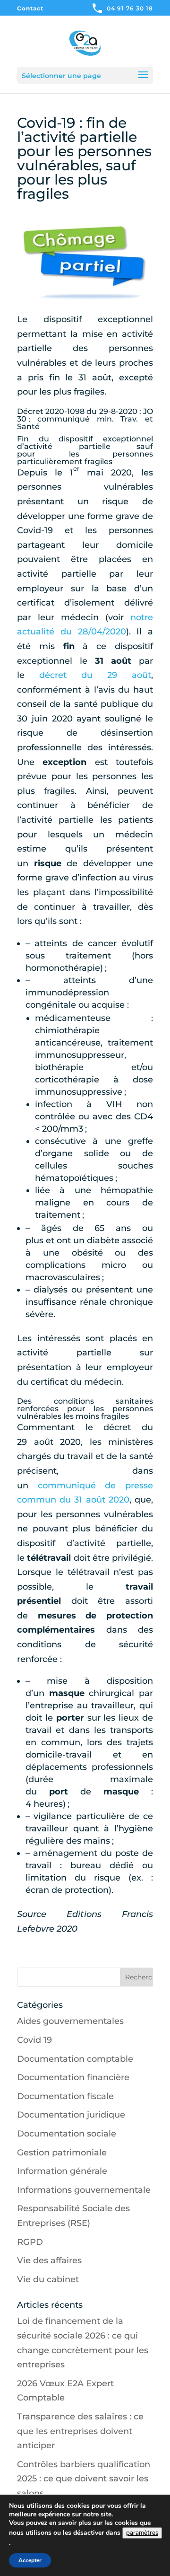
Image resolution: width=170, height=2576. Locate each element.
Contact (30, 9)
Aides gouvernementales (70, 2021)
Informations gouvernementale (84, 2190)
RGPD (30, 2242)
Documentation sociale (67, 2134)
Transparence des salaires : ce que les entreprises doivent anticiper (80, 2431)
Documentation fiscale (65, 2096)
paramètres (142, 2533)
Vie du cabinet (48, 2279)
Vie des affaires (49, 2260)
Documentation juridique (71, 2115)
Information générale (62, 2171)
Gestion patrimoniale (62, 2153)
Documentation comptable (75, 2059)
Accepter (30, 2560)
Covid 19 (34, 2040)
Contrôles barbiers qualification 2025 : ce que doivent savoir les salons (84, 2479)
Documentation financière (73, 2077)
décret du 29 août (95, 675)
